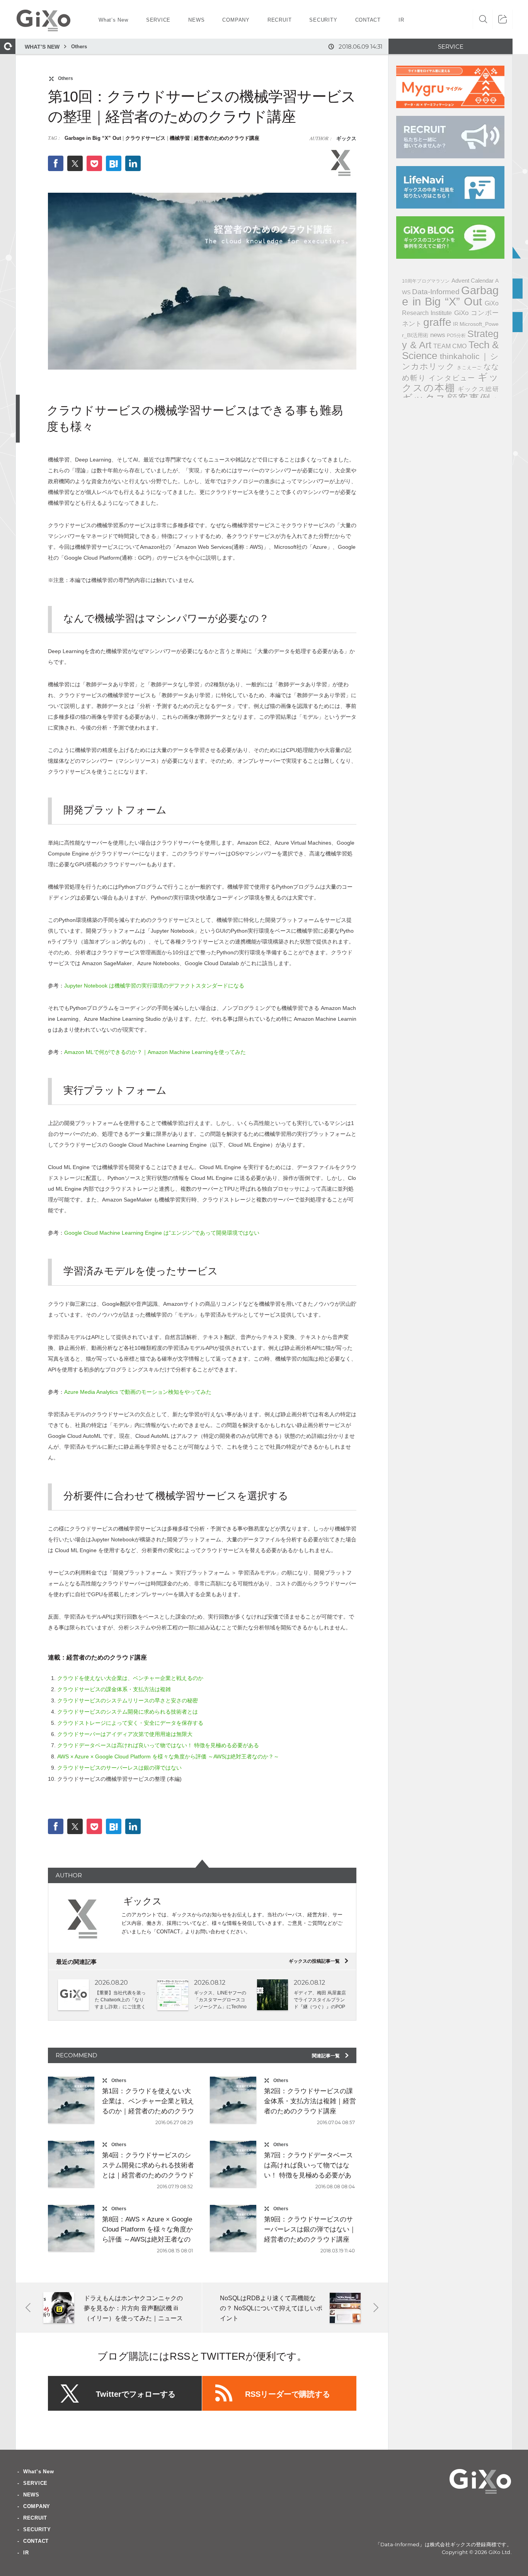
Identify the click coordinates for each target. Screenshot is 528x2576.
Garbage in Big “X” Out (93, 138)
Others (79, 47)
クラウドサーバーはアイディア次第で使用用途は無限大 (125, 1734)
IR (456, 324)
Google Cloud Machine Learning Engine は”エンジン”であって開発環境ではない (162, 1233)
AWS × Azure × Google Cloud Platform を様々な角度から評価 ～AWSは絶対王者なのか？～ (168, 1756)
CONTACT (36, 2541)
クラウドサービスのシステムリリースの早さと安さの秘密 (128, 1700)
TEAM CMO (450, 346)
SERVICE (35, 2483)
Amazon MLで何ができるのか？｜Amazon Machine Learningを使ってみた (155, 1052)
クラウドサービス (145, 138)
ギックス (346, 138)
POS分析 (456, 336)
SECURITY (37, 2529)
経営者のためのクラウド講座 (227, 138)
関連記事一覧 (331, 2056)
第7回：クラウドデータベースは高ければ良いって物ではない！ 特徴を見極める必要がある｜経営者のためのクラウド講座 (310, 2175)
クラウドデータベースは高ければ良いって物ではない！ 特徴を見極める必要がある (158, 1745)
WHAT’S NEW (42, 47)
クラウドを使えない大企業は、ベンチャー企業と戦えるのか (130, 1678)
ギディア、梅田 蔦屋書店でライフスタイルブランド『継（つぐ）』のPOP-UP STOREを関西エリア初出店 (320, 2007)
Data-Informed (436, 292)
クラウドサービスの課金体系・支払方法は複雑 (114, 1689)
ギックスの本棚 (450, 382)
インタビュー (452, 378)
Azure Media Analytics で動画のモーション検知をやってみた (138, 1392)
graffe (437, 322)
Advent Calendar (473, 281)
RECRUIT (35, 2518)
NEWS (31, 2495)
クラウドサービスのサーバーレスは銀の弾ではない (119, 1768)
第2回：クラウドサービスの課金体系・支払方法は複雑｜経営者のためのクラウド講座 (310, 2101)
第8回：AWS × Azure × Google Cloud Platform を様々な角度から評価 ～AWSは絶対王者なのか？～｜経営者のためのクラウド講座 (148, 2239)
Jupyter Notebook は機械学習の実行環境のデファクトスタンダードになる (154, 986)
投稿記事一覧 (318, 1961)
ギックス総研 (478, 389)
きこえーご (469, 367)
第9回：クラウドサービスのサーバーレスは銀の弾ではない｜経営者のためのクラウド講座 (310, 2229)
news (438, 335)
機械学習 (180, 138)
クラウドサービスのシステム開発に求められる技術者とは (128, 1712)
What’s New (39, 2472)
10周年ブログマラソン (426, 281)
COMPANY (37, 2506)
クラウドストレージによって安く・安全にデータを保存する (130, 1723)
